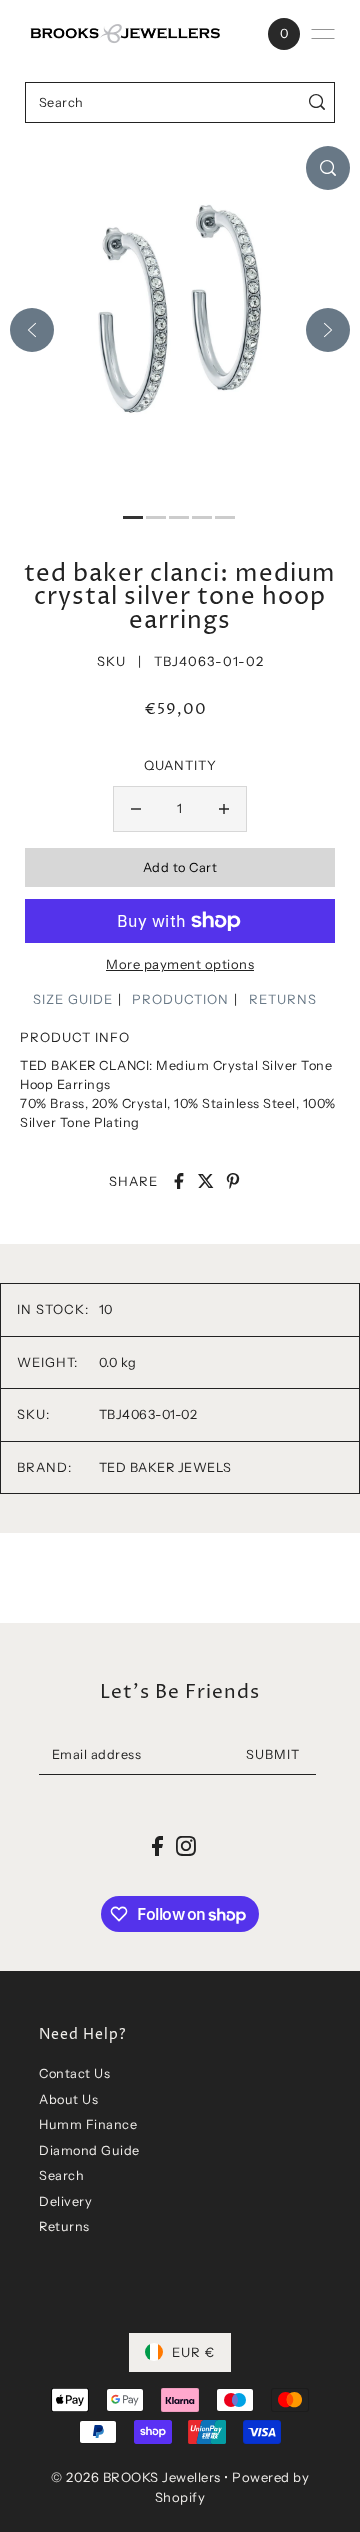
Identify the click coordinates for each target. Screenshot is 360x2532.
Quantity (180, 765)
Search (61, 2175)
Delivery (65, 2201)
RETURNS (283, 999)
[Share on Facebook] (179, 1181)
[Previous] (32, 330)
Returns (64, 2226)
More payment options (180, 964)
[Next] (328, 330)
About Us (68, 2099)
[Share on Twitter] (206, 1181)
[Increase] (224, 809)
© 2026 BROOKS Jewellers (136, 2477)
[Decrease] (136, 809)
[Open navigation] (323, 34)
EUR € (193, 2352)
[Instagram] (186, 1845)
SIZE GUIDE (73, 999)
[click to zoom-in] (328, 168)
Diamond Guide (89, 2150)
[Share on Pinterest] (233, 1181)
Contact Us (74, 2073)
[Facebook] (157, 1845)
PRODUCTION (180, 999)
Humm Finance (88, 2124)
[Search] (317, 102)
